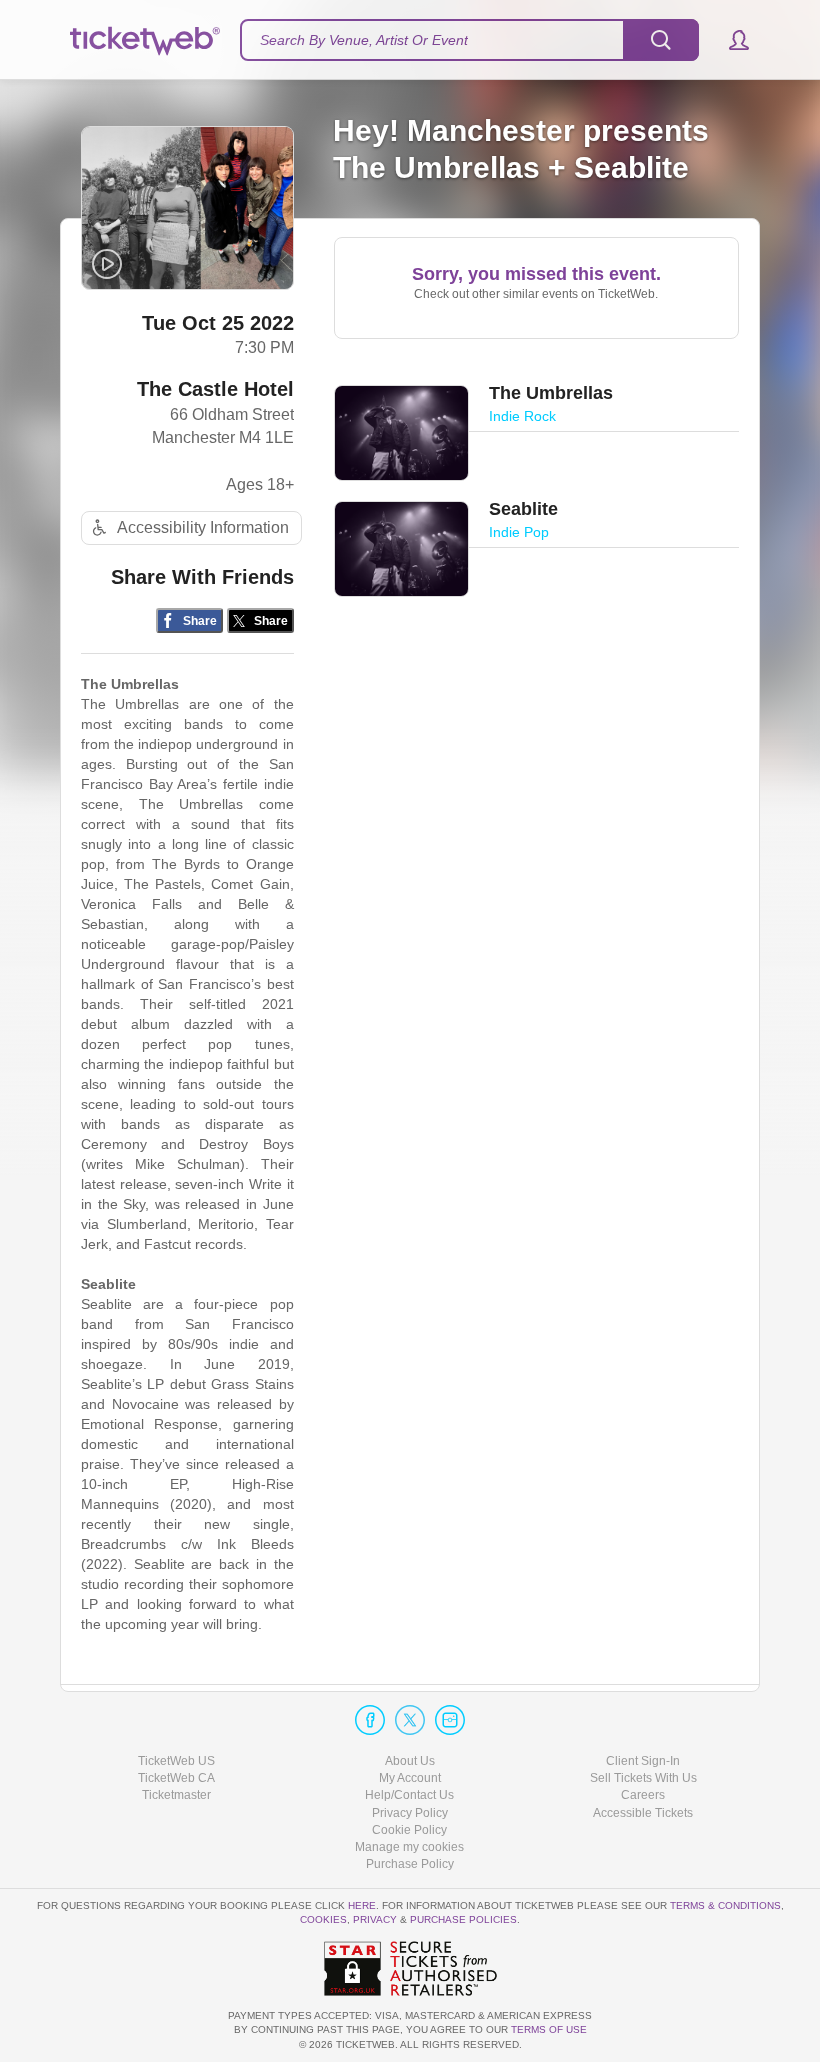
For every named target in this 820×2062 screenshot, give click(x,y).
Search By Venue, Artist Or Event (364, 40)
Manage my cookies (409, 1847)
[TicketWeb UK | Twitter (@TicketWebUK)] (410, 1720)
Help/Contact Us (409, 1795)
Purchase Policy (410, 1864)
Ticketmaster (176, 1795)
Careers (643, 1795)
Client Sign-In (643, 1761)
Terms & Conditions (725, 1905)
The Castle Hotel (215, 389)
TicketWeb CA (176, 1778)
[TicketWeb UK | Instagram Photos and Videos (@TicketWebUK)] (450, 1720)
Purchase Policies (463, 1919)
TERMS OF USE (549, 2029)
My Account (410, 1778)
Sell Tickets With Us (643, 1778)
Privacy (375, 1919)
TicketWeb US (176, 1761)
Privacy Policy (410, 1813)
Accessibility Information (203, 527)
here (362, 1905)
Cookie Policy (409, 1830)
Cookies (323, 1919)
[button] (729, 40)
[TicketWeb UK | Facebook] (370, 1720)
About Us (410, 1761)
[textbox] (469, 40)
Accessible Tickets (643, 1813)
